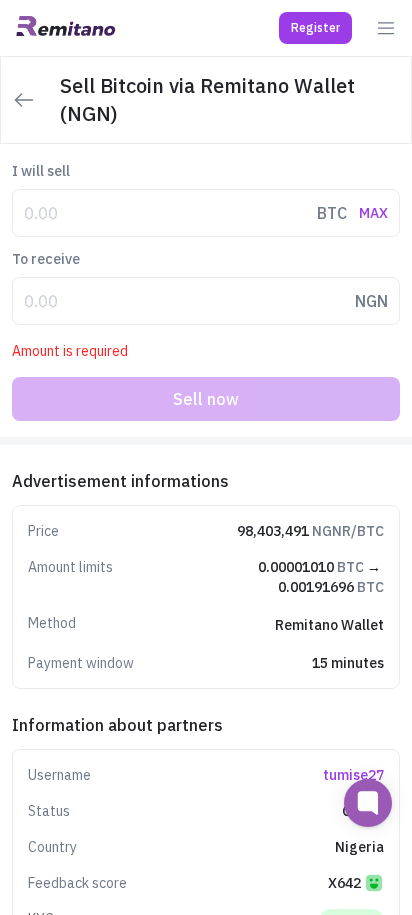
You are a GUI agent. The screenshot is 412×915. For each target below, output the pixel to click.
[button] (315, 28)
